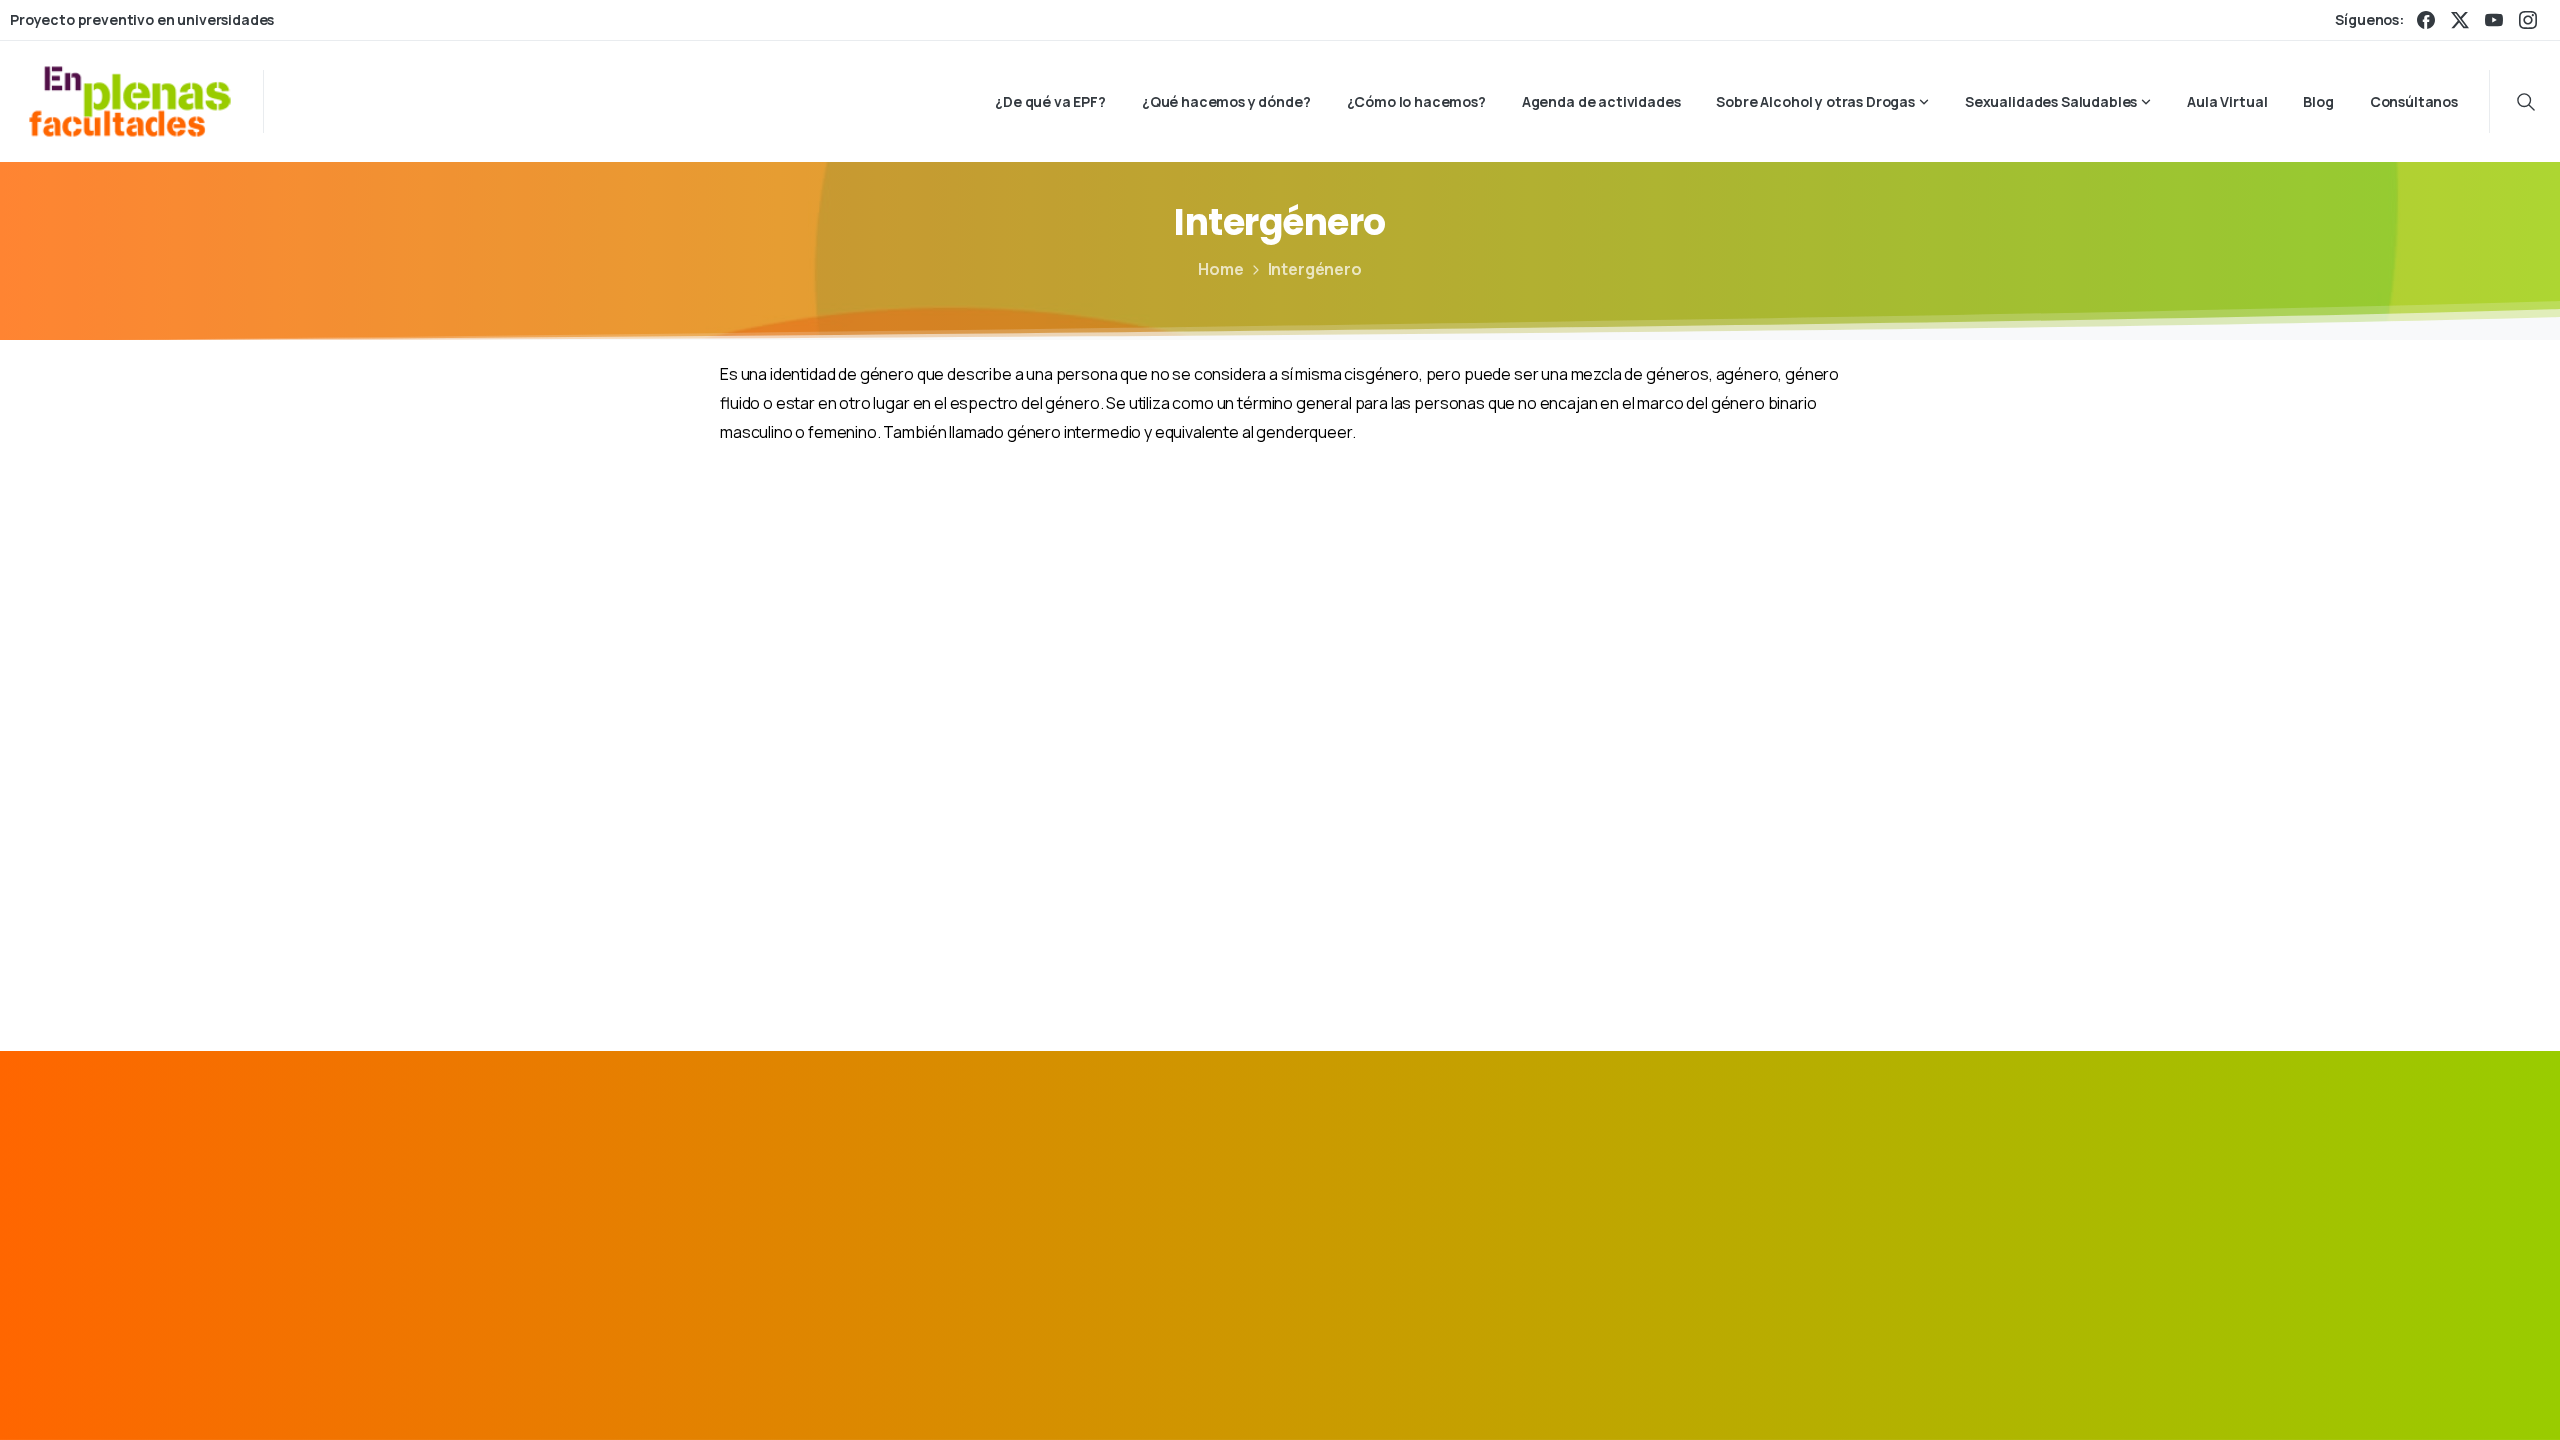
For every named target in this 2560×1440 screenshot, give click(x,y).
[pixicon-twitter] (1725, 1199)
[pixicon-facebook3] (1679, 1199)
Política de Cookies (1730, 1394)
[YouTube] (2494, 20)
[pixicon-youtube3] (1817, 1199)
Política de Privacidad (1571, 1394)
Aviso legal (1441, 1394)
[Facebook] (2426, 20)
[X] (2460, 20)
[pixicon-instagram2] (1771, 1199)
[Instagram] (2528, 20)
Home (1220, 269)
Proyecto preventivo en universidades (142, 20)
